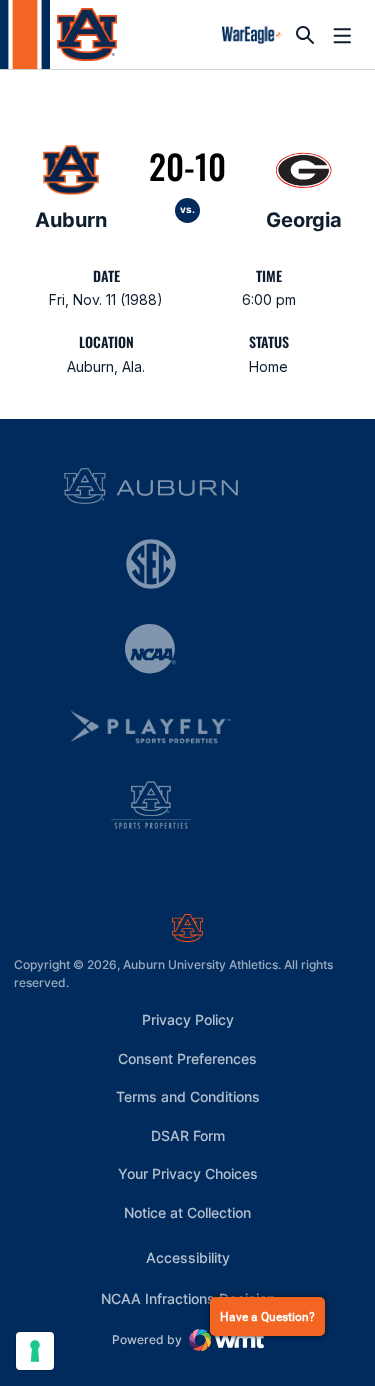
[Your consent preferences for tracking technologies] (35, 1351)
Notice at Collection (187, 1212)
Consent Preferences (187, 1058)
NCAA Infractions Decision (188, 1298)
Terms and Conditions (188, 1096)
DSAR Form (188, 1135)
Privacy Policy (188, 1019)
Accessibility (188, 1257)
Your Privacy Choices (188, 1173)
